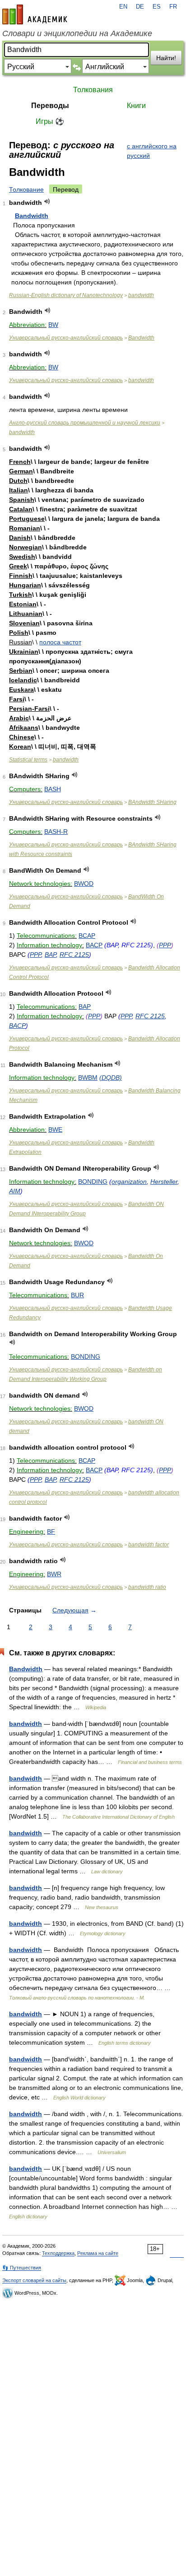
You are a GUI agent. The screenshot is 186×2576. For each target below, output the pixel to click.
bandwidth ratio (147, 1587)
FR (173, 7)
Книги (136, 106)
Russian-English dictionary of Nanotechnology (66, 295)
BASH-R (56, 832)
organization (129, 1182)
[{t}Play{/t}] (47, 201)
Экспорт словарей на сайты (34, 2280)
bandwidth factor (149, 1545)
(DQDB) (111, 1078)
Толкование (26, 189)
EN (123, 7)
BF (51, 1531)
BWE (55, 1130)
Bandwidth (32, 216)
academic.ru (35, 14)
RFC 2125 (74, 955)
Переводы (50, 106)
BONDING (93, 1182)
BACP (94, 945)
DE (140, 7)
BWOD (84, 884)
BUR (77, 1295)
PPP (165, 945)
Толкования (93, 90)
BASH (53, 789)
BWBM (88, 1078)
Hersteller (164, 1182)
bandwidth (141, 295)
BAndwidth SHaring (152, 802)
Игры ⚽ (50, 121)
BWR (54, 1574)
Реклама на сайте (98, 2253)
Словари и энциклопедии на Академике (77, 33)
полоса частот (60, 642)
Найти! (166, 58)
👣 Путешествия (22, 2268)
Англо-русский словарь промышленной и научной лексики (85, 423)
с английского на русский (152, 151)
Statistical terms (28, 760)
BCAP (87, 936)
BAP (50, 955)
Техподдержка (58, 2253)
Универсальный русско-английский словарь (66, 338)
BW (53, 325)
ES (157, 7)
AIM (15, 1191)
